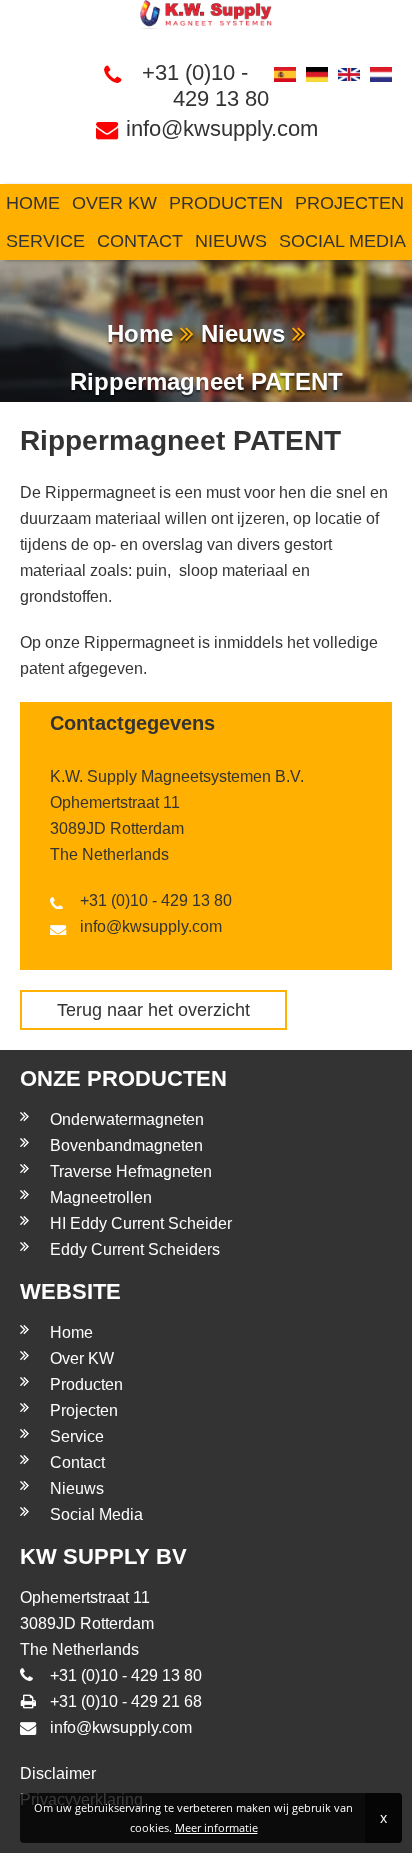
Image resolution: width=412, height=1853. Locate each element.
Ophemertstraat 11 (115, 802)
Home (33, 203)
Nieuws (231, 241)
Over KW (114, 203)
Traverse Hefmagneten (131, 1171)
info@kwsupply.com (221, 128)
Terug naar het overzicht (153, 1010)
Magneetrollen (101, 1197)
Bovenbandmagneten (126, 1145)
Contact (140, 241)
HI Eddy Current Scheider (141, 1223)
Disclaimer (58, 1773)
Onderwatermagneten (127, 1119)
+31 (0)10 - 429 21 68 (126, 1701)
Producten (226, 203)
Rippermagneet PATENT (206, 381)
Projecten (349, 203)
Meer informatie (216, 1827)
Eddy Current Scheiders (135, 1249)
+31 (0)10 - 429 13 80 (205, 85)
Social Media (342, 241)
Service (45, 241)
